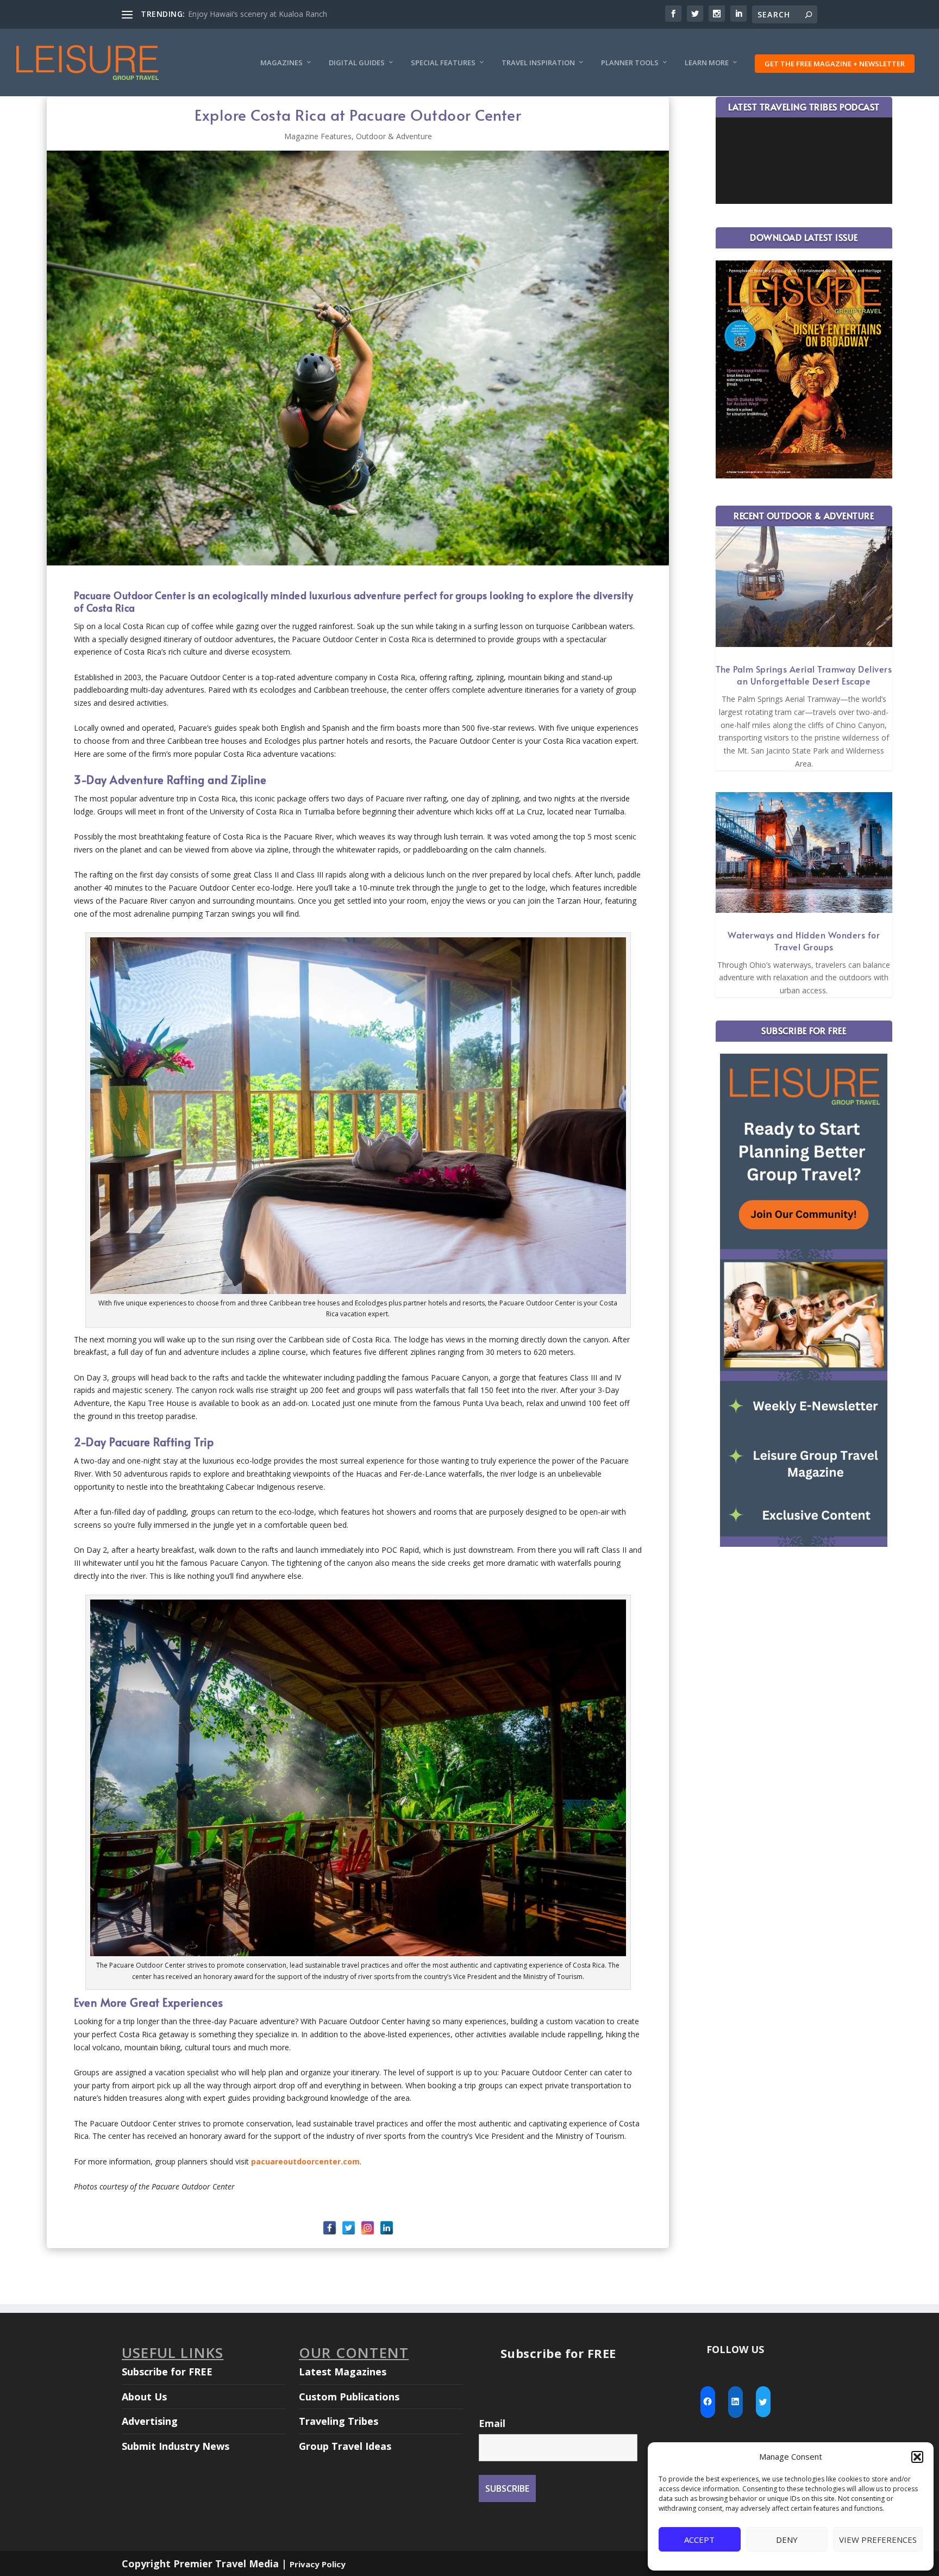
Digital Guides (357, 63)
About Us (144, 2397)
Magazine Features (318, 136)
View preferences (878, 2540)
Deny (787, 2540)
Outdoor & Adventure (394, 136)
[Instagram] (368, 2228)
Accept (699, 2540)
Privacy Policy (318, 2564)
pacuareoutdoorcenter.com (305, 2161)
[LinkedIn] (387, 2228)
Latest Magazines (343, 2372)
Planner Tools (630, 63)
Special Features (443, 63)
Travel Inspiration (538, 63)
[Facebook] (330, 2228)
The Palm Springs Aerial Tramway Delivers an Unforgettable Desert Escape (804, 675)
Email (492, 2423)
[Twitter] (349, 2228)
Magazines (281, 63)
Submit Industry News (176, 2446)
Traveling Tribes (339, 2421)
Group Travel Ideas (345, 2446)
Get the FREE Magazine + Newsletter (835, 64)
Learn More (707, 63)
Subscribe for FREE (167, 2372)
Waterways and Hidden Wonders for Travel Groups (804, 941)
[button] (917, 2457)
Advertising (150, 2421)
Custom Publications (349, 2397)
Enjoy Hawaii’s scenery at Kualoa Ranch (258, 14)
